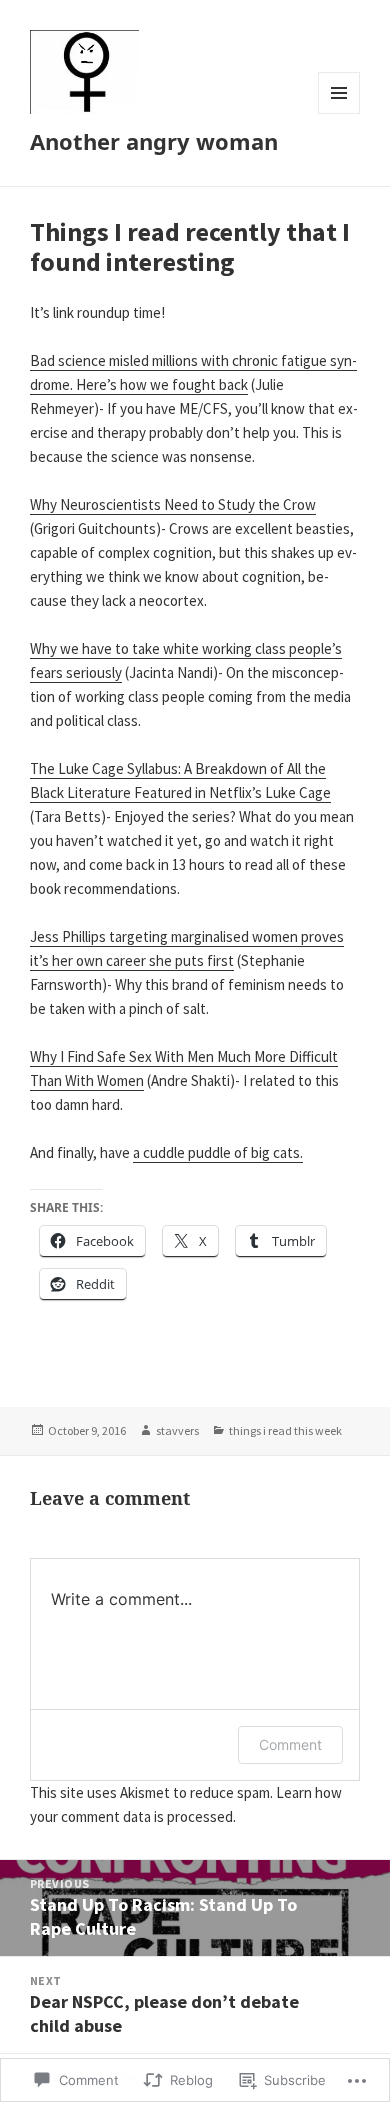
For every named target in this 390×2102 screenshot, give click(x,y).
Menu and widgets (339, 113)
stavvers (177, 1430)
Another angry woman (154, 141)
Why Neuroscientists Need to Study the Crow (173, 504)
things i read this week (285, 1430)
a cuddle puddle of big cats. (218, 1152)
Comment (290, 1744)
